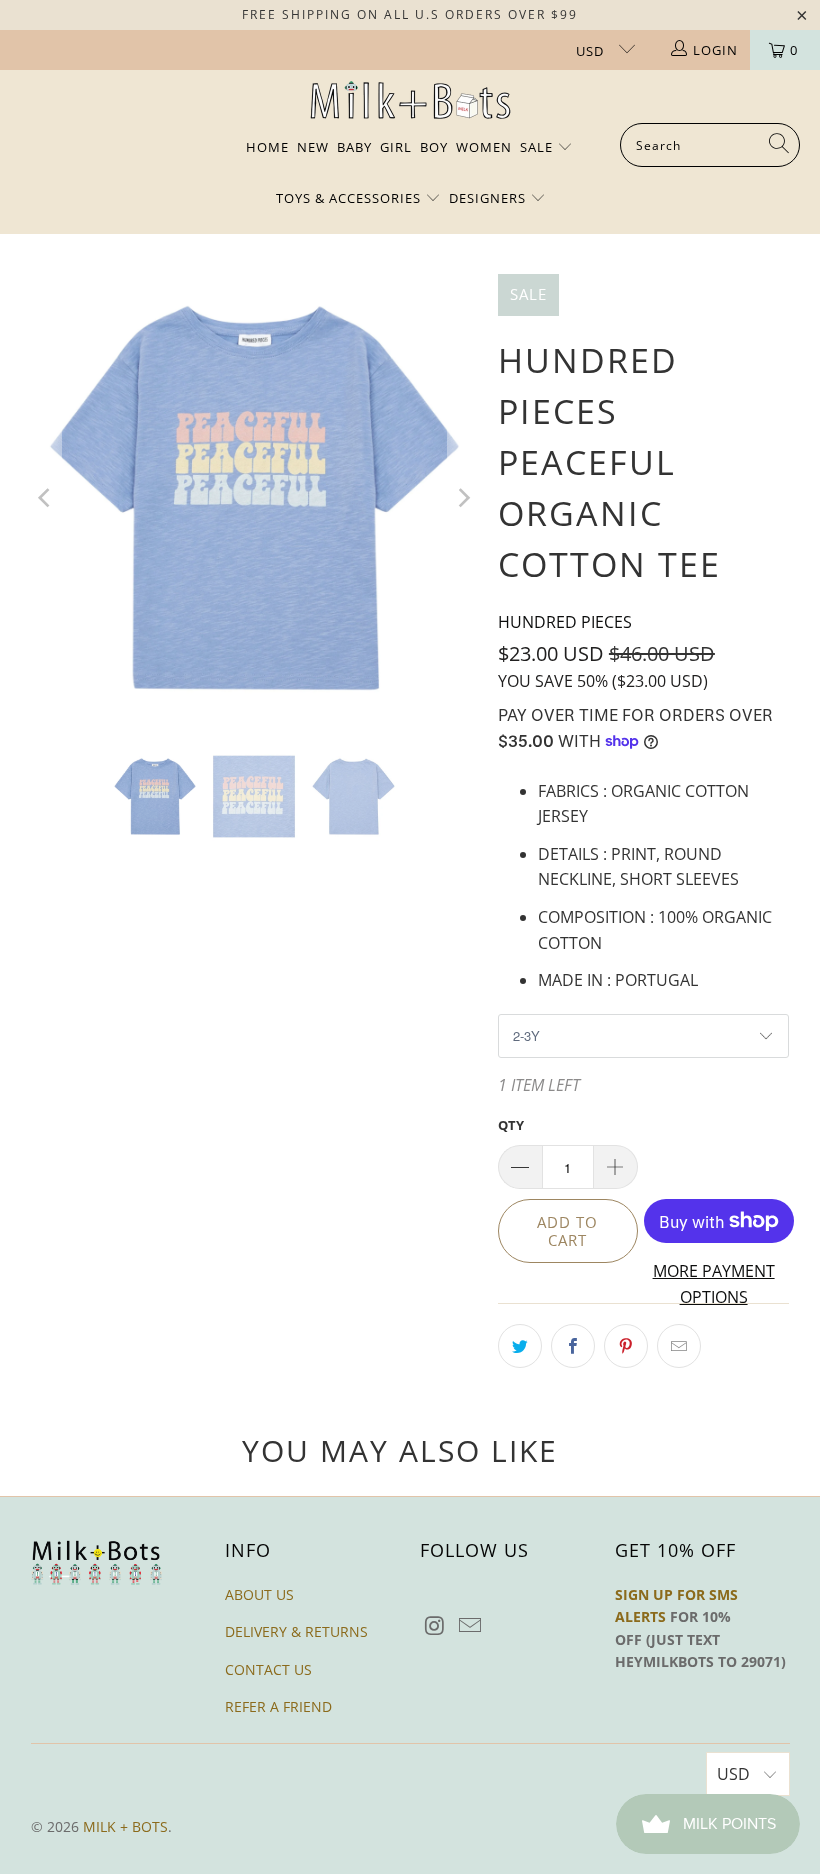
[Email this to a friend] (679, 1346)
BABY (354, 147)
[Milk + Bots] (410, 101)
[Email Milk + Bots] (471, 1626)
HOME (267, 147)
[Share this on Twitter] (520, 1346)
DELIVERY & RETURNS (296, 1631)
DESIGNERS (489, 198)
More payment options (714, 1284)
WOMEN (484, 147)
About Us (259, 1594)
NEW (313, 147)
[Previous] (46, 497)
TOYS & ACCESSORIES (350, 198)
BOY (434, 147)
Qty (511, 1125)
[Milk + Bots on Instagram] (435, 1626)
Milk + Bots (125, 1826)
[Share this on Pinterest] (626, 1346)
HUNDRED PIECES (565, 622)
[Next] (463, 497)
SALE (538, 147)
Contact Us (268, 1669)
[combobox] (710, 145)
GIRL (396, 147)
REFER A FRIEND (278, 1706)
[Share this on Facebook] (573, 1346)
